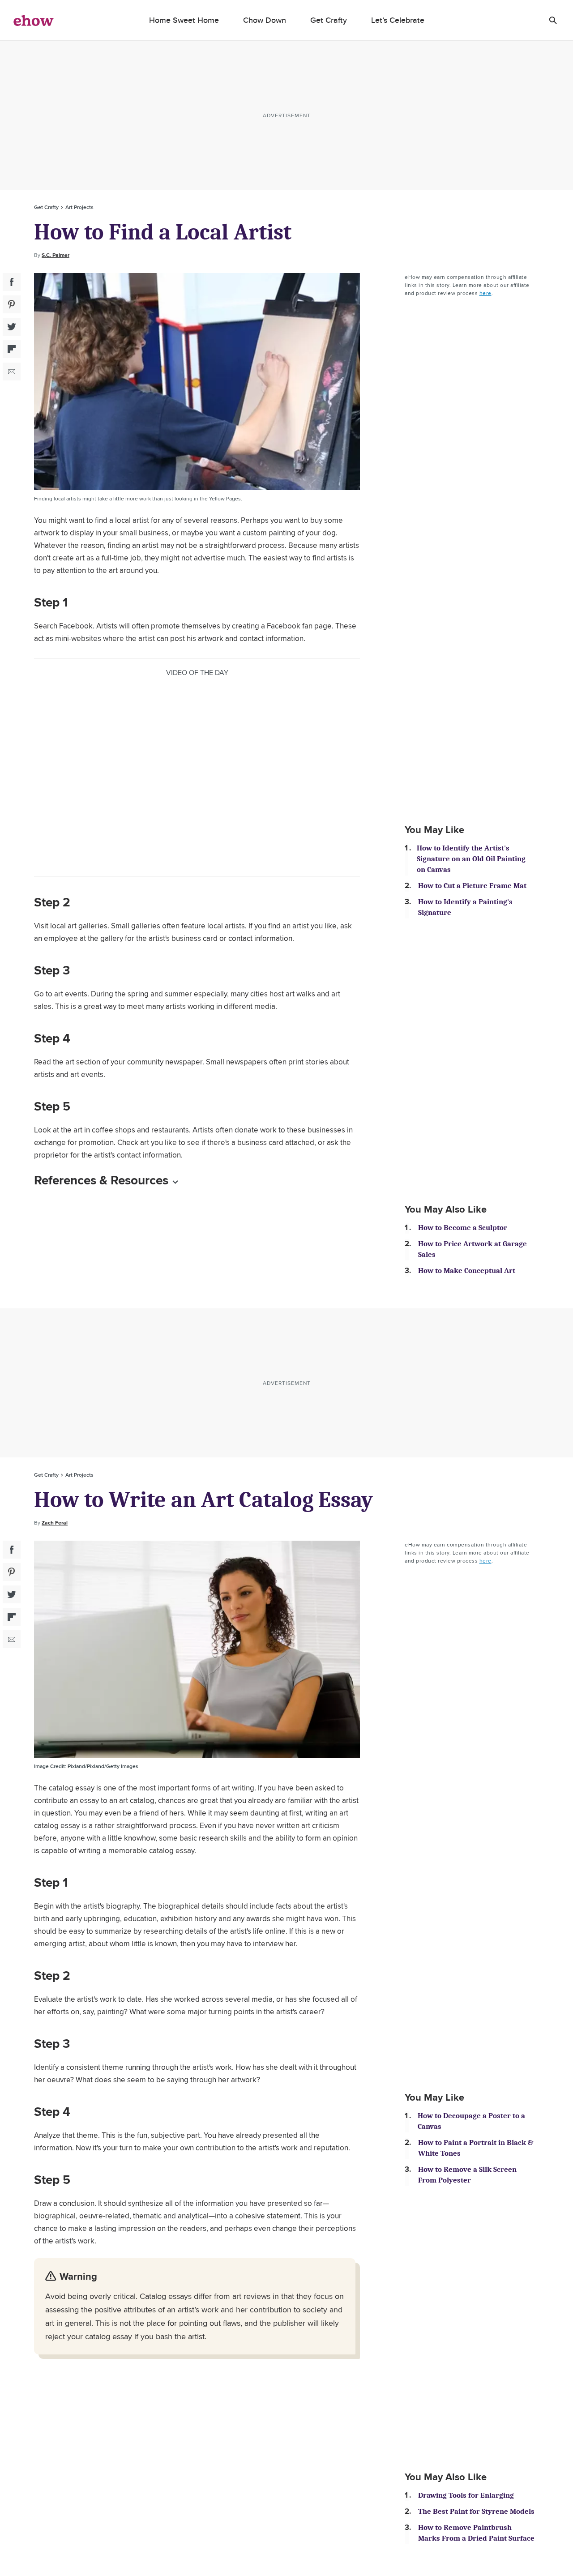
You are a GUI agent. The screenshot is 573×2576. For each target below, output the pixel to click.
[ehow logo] (34, 20)
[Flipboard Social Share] (12, 349)
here (485, 293)
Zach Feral (55, 1523)
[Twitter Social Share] (12, 327)
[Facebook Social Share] (12, 282)
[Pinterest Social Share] (12, 304)
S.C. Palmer (56, 255)
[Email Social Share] (12, 372)
